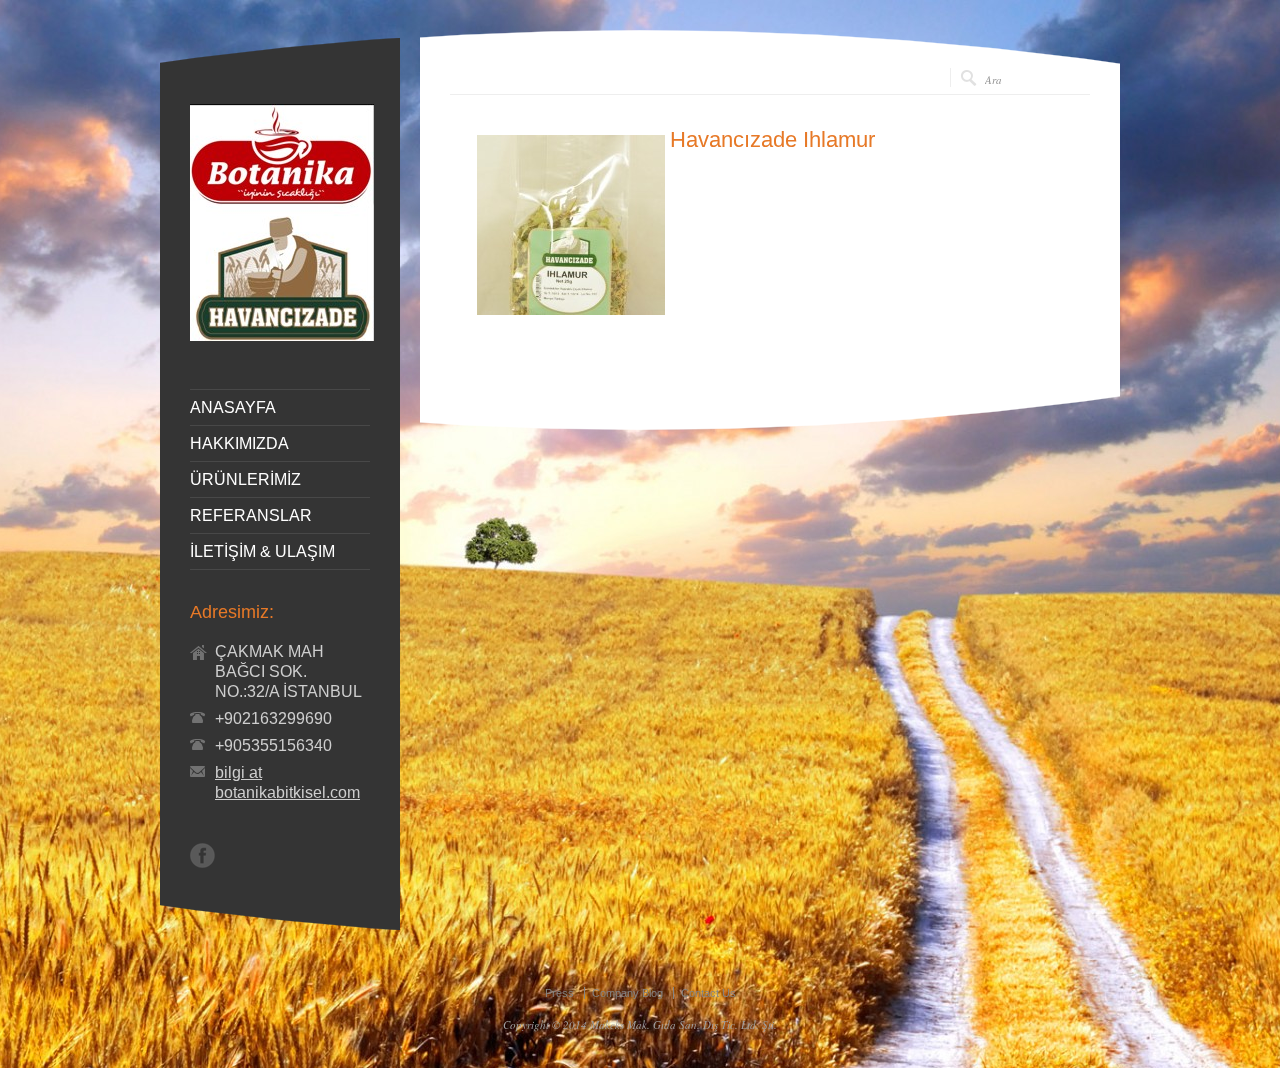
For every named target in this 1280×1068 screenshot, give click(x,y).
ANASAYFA (233, 408)
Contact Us (708, 993)
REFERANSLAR (251, 516)
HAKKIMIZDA (239, 444)
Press (559, 993)
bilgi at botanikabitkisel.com (287, 782)
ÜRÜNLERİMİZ (245, 480)
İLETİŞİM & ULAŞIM (262, 552)
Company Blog (627, 993)
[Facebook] (202, 855)
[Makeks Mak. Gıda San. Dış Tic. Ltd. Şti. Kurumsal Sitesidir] (282, 335)
